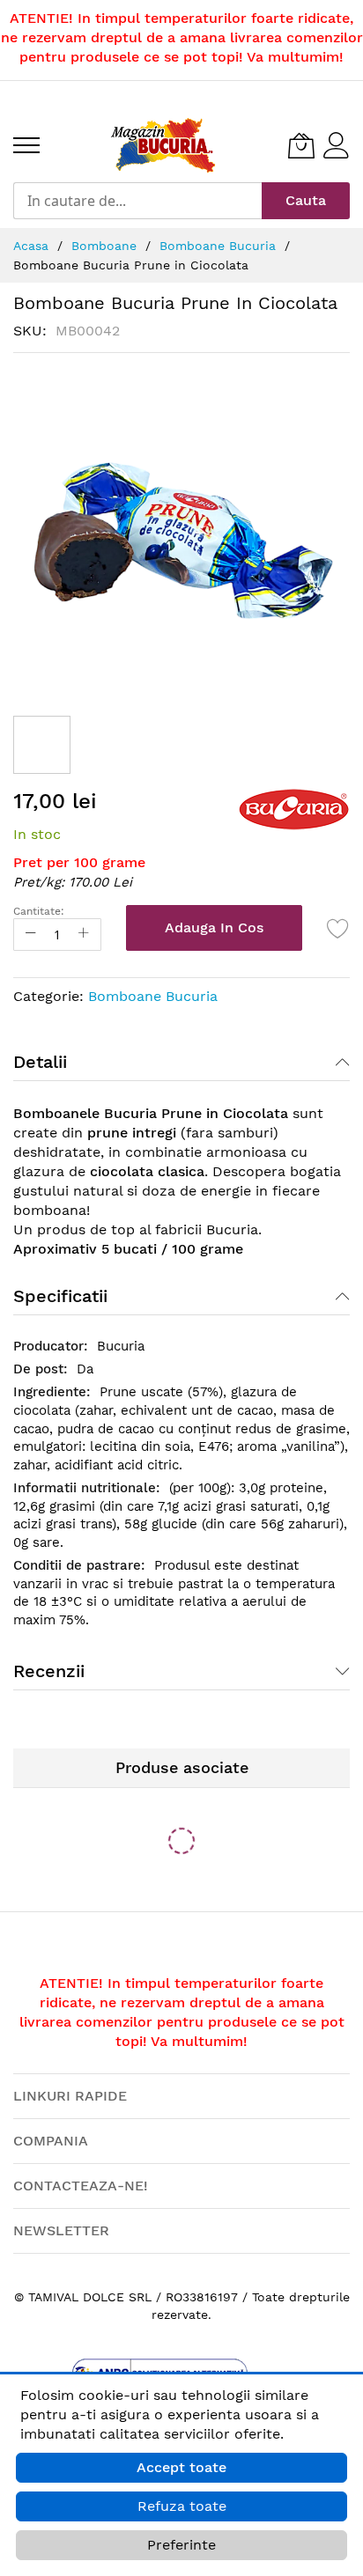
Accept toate (181, 2467)
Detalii (40, 1062)
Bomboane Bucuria (153, 996)
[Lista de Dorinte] (338, 928)
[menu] (26, 145)
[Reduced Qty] (31, 935)
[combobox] (137, 201)
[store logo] (163, 145)
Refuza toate (182, 2506)
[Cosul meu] (301, 145)
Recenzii (49, 1671)
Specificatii (60, 1296)
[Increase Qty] (84, 935)
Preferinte (181, 2545)
